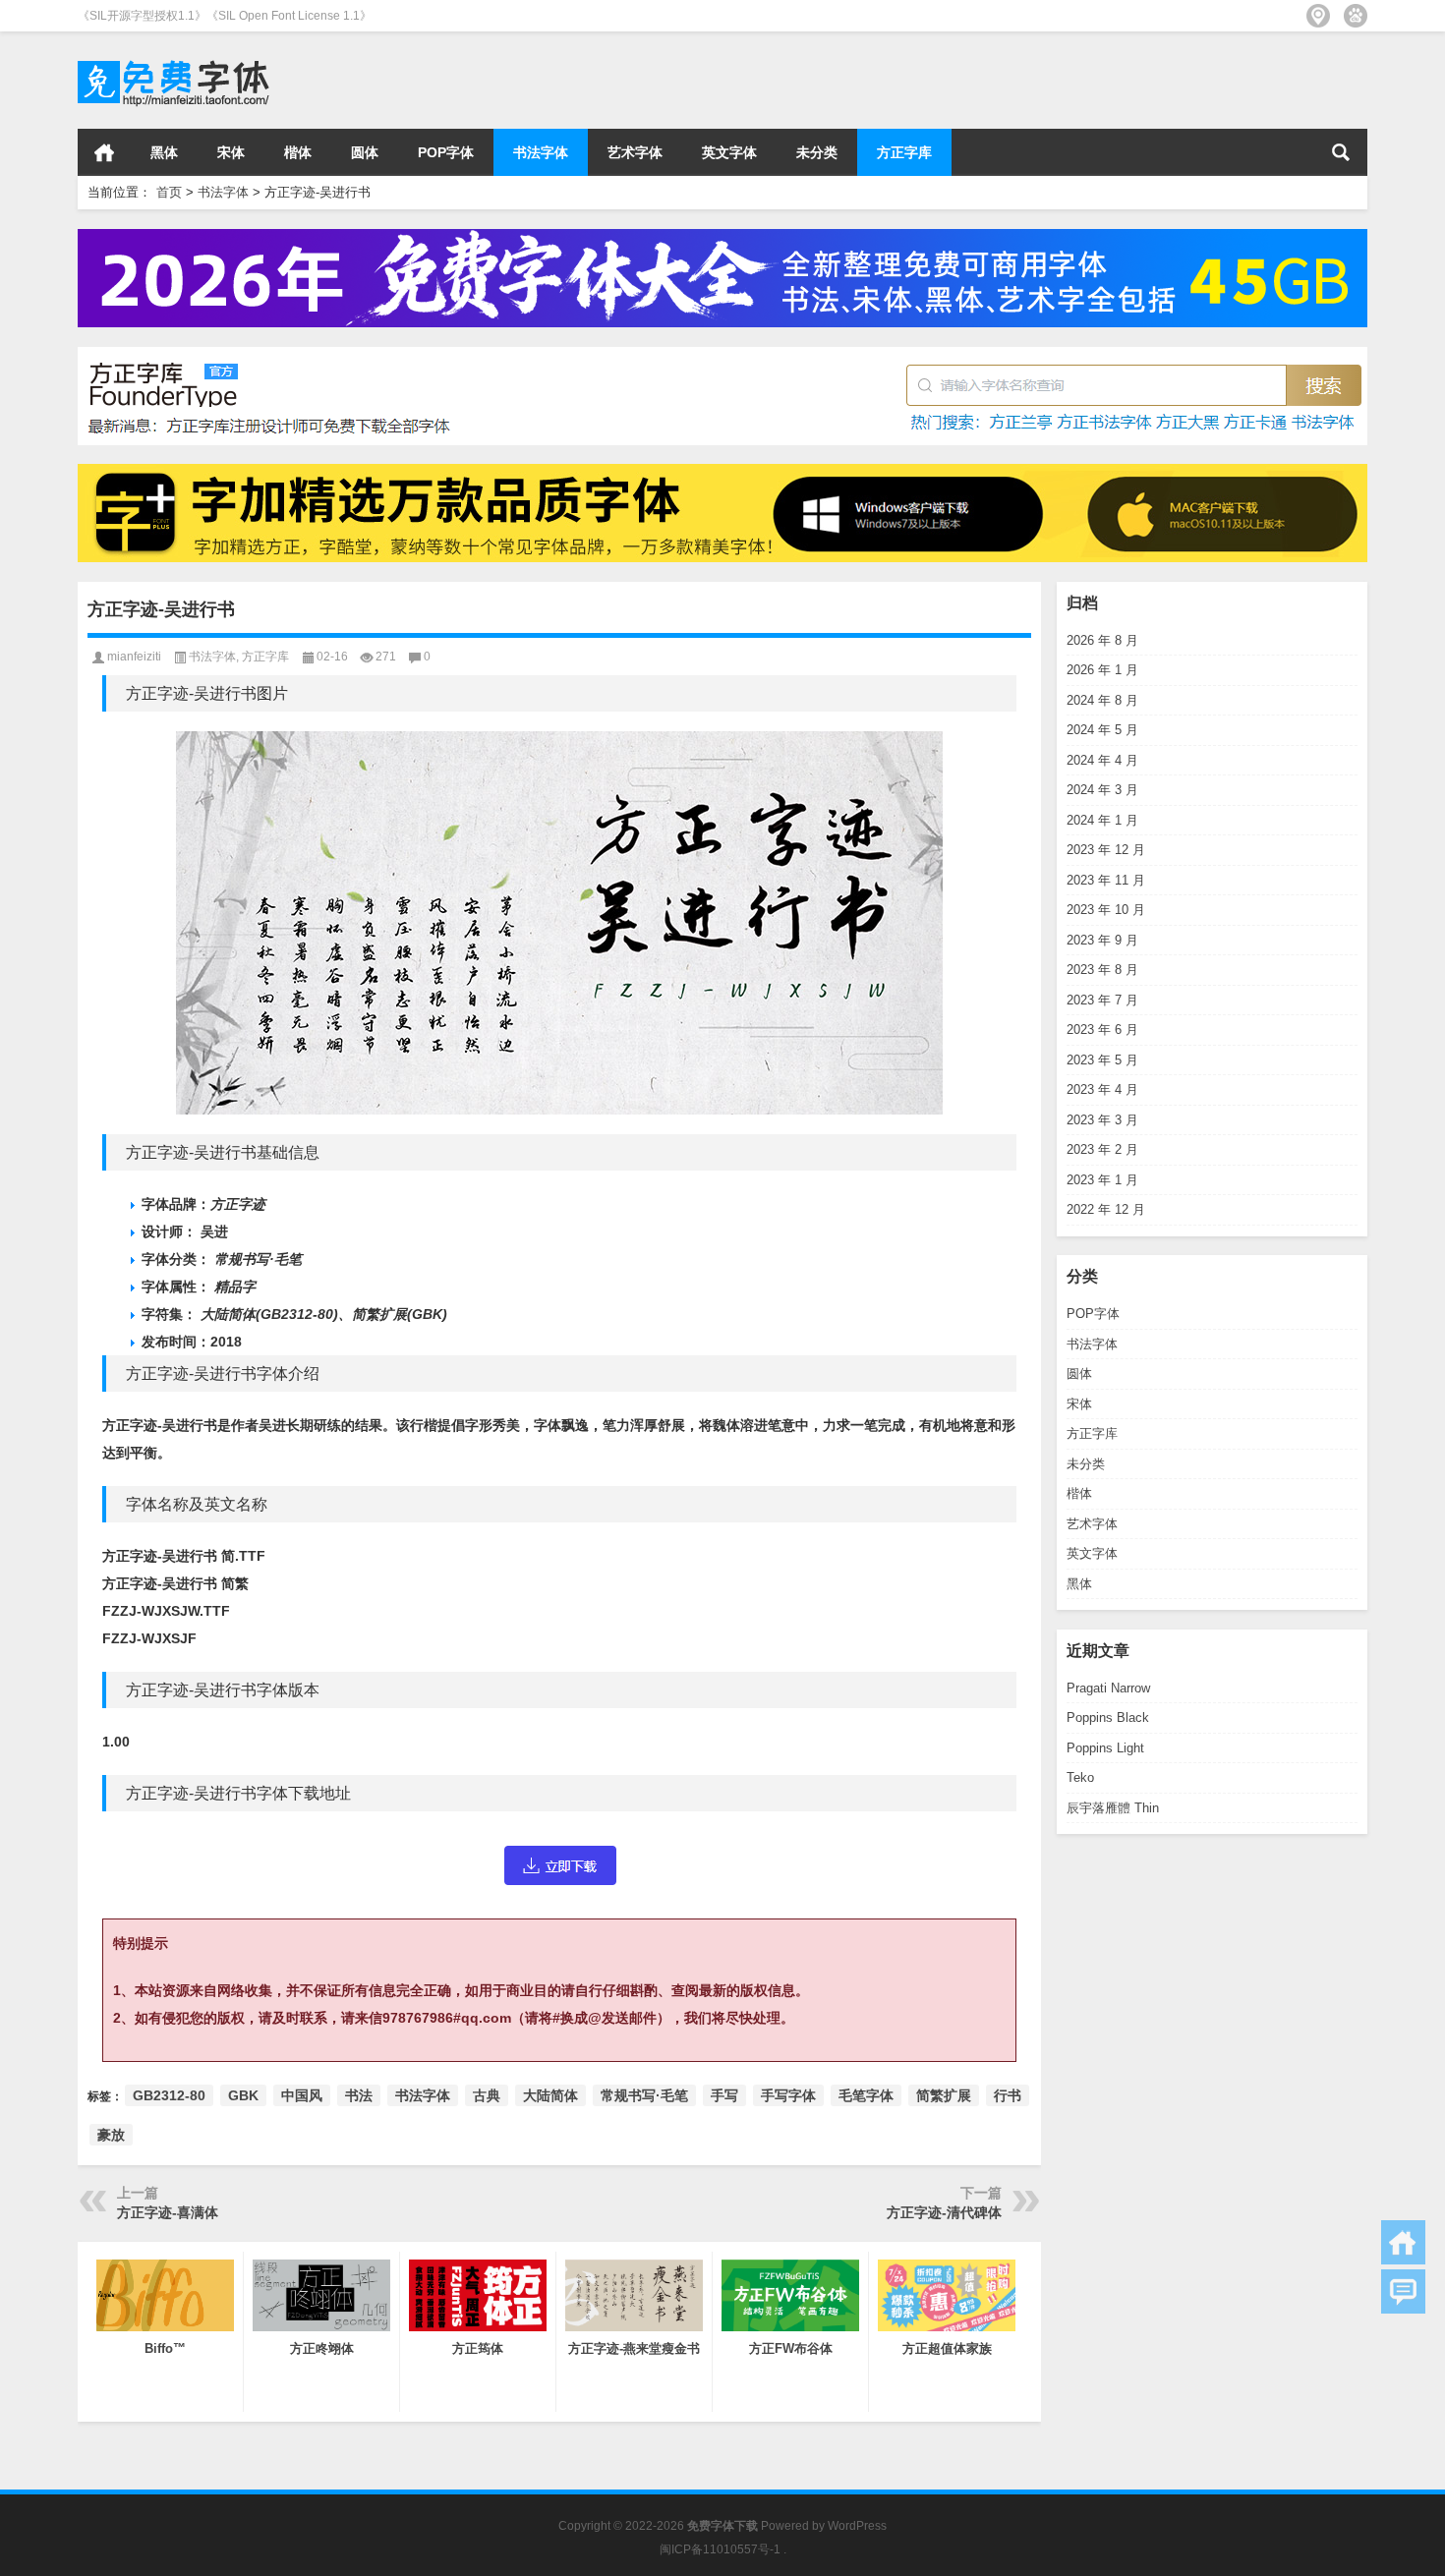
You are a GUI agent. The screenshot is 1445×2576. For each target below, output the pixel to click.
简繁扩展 (944, 2095)
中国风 (302, 2095)
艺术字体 (635, 152)
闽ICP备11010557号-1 (720, 2549)
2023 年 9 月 (1102, 940)
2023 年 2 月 (1102, 1149)
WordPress (857, 2526)
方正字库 (904, 152)
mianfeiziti (134, 657)
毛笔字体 (866, 2095)
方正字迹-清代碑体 (944, 2212)
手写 (724, 2095)
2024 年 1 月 (1102, 820)
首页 (104, 152)
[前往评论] (1403, 2291)
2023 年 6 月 (1102, 1030)
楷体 (298, 152)
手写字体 (788, 2095)
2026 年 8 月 (1102, 640)
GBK (243, 2095)
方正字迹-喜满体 (168, 2212)
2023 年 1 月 (1102, 1180)
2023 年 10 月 (1106, 910)
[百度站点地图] (1356, 16)
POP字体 (446, 152)
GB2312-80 (169, 2095)
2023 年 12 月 (1106, 850)
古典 (487, 2095)
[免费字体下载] (174, 57)
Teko (1080, 1777)
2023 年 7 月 (1102, 1000)
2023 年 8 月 (1102, 970)
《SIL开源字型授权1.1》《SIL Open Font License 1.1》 (225, 16)
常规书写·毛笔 (644, 2095)
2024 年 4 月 (1102, 760)
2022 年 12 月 (1106, 1209)
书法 (359, 2095)
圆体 (365, 152)
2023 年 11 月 (1106, 880)
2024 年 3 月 (1102, 790)
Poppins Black (1108, 1717)
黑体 (164, 152)
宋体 (231, 152)
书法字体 (541, 152)
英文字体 (729, 152)
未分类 (817, 152)
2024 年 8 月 (1102, 700)
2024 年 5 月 (1102, 730)
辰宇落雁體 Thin (1113, 1808)
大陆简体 (550, 2095)
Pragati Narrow (1108, 1688)
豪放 (111, 2135)
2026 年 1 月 (1102, 670)
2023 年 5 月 (1102, 1060)
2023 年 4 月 (1102, 1089)
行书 (1008, 2095)
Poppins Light (1105, 1748)
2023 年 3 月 (1102, 1120)
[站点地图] (1318, 16)
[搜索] (1341, 152)
